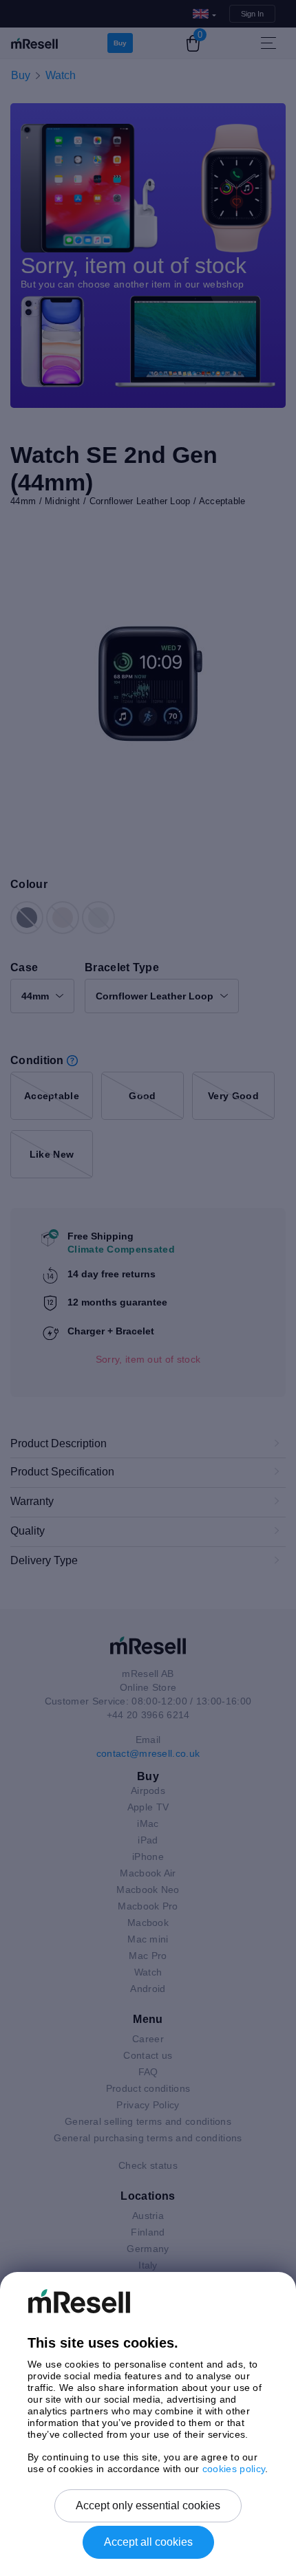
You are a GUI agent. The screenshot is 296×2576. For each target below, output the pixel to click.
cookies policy (234, 2469)
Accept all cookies (148, 2542)
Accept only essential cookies (148, 2505)
